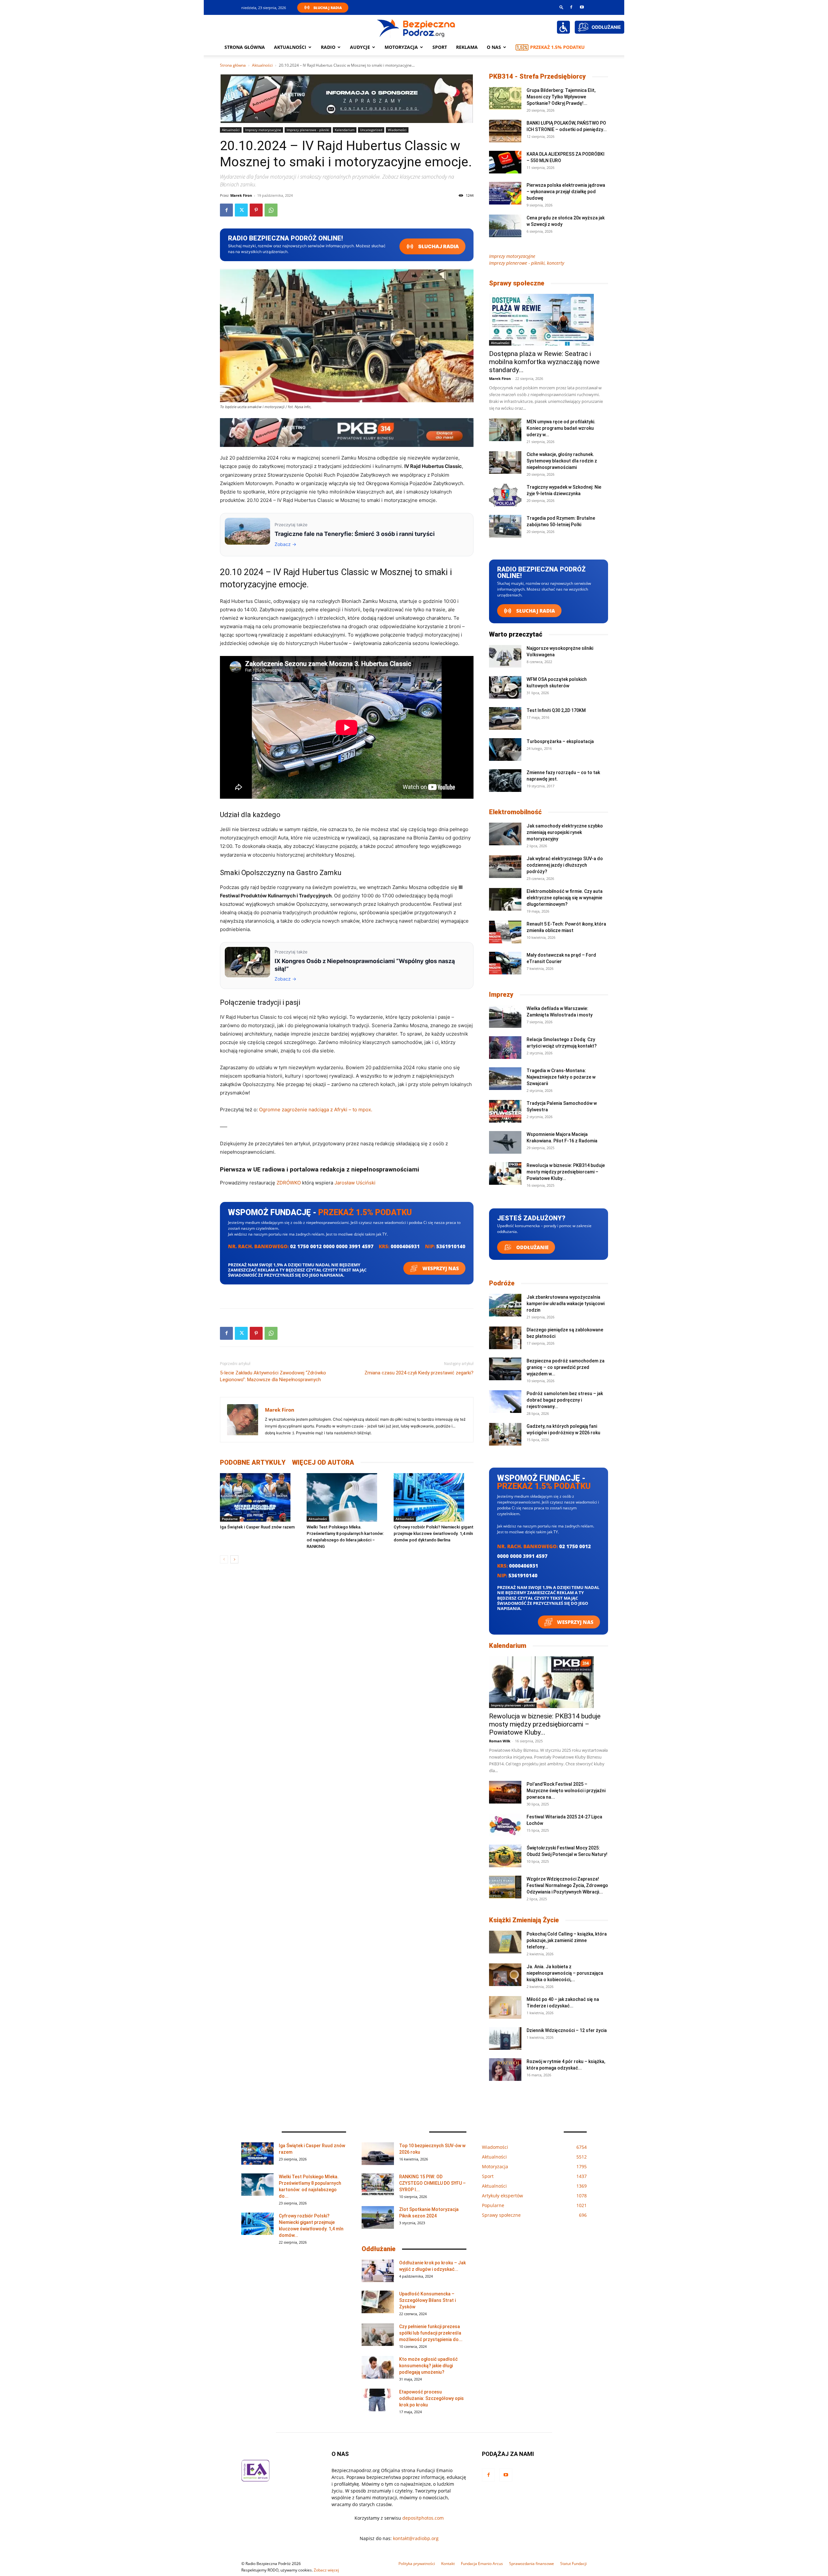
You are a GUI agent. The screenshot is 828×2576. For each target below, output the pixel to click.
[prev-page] (224, 1559)
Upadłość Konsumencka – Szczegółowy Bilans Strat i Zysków (427, 2300)
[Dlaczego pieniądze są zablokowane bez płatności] (505, 1338)
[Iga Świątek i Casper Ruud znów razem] (260, 1497)
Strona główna (245, 47)
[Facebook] (571, 7)
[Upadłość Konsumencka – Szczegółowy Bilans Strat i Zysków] (378, 2302)
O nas (494, 47)
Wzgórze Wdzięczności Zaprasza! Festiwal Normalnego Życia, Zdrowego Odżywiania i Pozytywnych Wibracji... (567, 1885)
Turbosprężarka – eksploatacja (560, 741)
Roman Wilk (500, 1741)
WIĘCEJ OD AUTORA (323, 1462)
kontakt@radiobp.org (416, 2538)
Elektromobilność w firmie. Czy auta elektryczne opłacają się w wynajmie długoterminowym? (565, 898)
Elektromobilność (515, 812)
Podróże (502, 1283)
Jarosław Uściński (355, 1183)
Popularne (230, 1519)
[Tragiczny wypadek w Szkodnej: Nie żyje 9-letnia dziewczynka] (505, 495)
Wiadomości (397, 130)
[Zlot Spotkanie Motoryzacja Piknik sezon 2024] (378, 2217)
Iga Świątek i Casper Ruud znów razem (257, 1527)
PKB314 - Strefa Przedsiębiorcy (537, 76)
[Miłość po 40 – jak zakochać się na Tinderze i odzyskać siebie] (505, 2007)
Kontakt (448, 2564)
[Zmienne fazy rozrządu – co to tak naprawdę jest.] (505, 781)
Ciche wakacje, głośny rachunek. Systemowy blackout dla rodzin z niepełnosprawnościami (562, 461)
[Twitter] (241, 210)
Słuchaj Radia (328, 8)
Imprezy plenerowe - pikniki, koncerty (527, 263)
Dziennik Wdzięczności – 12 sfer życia (567, 2030)
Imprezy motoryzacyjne (263, 130)
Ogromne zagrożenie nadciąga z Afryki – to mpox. (316, 1110)
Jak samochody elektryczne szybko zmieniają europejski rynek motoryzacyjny (565, 832)
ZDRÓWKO (289, 1183)
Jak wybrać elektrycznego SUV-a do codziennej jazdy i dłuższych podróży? (565, 865)
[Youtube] (582, 7)
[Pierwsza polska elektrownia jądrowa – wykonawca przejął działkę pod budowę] (505, 193)
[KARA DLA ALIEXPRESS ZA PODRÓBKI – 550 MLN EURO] (505, 162)
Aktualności (290, 47)
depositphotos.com (423, 2518)
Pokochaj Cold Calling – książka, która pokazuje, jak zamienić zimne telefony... (567, 1940)
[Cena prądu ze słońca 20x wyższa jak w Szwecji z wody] (505, 226)
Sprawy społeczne (517, 283)
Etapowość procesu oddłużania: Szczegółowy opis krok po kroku (431, 2398)
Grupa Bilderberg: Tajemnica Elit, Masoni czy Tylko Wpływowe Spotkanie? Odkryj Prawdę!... (561, 97)
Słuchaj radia (438, 246)
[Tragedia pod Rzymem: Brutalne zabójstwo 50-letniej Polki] (505, 526)
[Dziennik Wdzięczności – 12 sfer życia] (505, 2038)
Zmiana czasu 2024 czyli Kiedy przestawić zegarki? (419, 1373)
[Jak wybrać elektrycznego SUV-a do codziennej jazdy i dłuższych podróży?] (505, 867)
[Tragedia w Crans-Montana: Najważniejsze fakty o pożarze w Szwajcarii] (505, 1079)
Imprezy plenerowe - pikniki (308, 130)
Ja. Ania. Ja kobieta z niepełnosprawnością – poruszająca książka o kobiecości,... (565, 1973)
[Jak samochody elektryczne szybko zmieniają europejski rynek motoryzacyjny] (505, 834)
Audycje (360, 47)
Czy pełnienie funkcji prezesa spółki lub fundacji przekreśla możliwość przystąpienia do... (431, 2333)
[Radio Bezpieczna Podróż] (416, 28)
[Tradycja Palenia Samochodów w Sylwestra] (505, 1111)
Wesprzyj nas (440, 1268)
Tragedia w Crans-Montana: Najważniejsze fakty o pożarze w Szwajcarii (561, 1077)
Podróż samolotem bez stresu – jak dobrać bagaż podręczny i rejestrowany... (565, 1400)
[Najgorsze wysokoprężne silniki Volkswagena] (505, 656)
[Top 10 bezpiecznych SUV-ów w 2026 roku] (378, 2154)
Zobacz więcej (326, 2570)
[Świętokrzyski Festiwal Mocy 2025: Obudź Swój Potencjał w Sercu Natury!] (505, 1856)
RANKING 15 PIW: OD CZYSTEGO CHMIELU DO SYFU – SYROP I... (432, 2183)
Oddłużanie (532, 1247)
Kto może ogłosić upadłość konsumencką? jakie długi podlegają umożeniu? (428, 2366)
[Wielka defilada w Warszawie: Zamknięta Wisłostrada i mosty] (505, 1016)
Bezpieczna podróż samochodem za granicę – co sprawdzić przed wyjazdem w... (566, 1367)
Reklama (467, 47)
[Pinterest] (256, 210)
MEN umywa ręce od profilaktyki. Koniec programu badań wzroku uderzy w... (561, 428)
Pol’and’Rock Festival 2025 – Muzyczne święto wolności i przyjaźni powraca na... (566, 1791)
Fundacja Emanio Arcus (482, 2564)
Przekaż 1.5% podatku (557, 47)
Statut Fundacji (573, 2564)
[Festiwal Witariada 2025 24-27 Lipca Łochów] (505, 1825)
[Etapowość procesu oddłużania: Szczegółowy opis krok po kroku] (378, 2400)
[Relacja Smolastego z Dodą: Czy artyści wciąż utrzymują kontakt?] (505, 1048)
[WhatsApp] (271, 210)
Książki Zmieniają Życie (524, 1920)
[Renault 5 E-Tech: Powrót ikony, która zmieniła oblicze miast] (505, 932)
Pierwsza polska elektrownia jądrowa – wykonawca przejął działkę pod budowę (566, 192)
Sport (440, 47)
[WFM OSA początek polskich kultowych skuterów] (505, 687)
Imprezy (501, 994)
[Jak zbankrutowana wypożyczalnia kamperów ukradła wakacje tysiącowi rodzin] (505, 1305)
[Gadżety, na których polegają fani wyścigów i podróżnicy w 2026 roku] (505, 1434)
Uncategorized (371, 130)
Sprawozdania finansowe (532, 2564)
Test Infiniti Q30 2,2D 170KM (556, 710)
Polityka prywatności (417, 2564)
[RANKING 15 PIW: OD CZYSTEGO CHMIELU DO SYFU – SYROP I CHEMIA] (378, 2185)
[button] (561, 7)
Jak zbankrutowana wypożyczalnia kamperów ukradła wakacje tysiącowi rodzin (566, 1304)
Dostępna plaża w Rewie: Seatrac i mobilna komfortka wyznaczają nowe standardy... (544, 362)
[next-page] (234, 1559)
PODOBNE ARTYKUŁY (253, 1462)
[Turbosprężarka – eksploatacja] (505, 749)
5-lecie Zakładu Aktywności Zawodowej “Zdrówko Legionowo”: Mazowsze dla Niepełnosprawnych (273, 1376)
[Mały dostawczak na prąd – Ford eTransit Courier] (505, 963)
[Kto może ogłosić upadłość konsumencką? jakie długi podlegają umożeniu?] (378, 2367)
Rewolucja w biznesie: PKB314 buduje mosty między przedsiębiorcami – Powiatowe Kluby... (566, 1172)
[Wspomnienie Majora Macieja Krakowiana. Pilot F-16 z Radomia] (505, 1142)
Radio (328, 47)
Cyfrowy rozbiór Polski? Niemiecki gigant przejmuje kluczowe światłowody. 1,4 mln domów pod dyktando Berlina (434, 1533)
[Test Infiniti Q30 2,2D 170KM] (505, 718)
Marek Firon (241, 195)
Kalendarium (345, 130)
